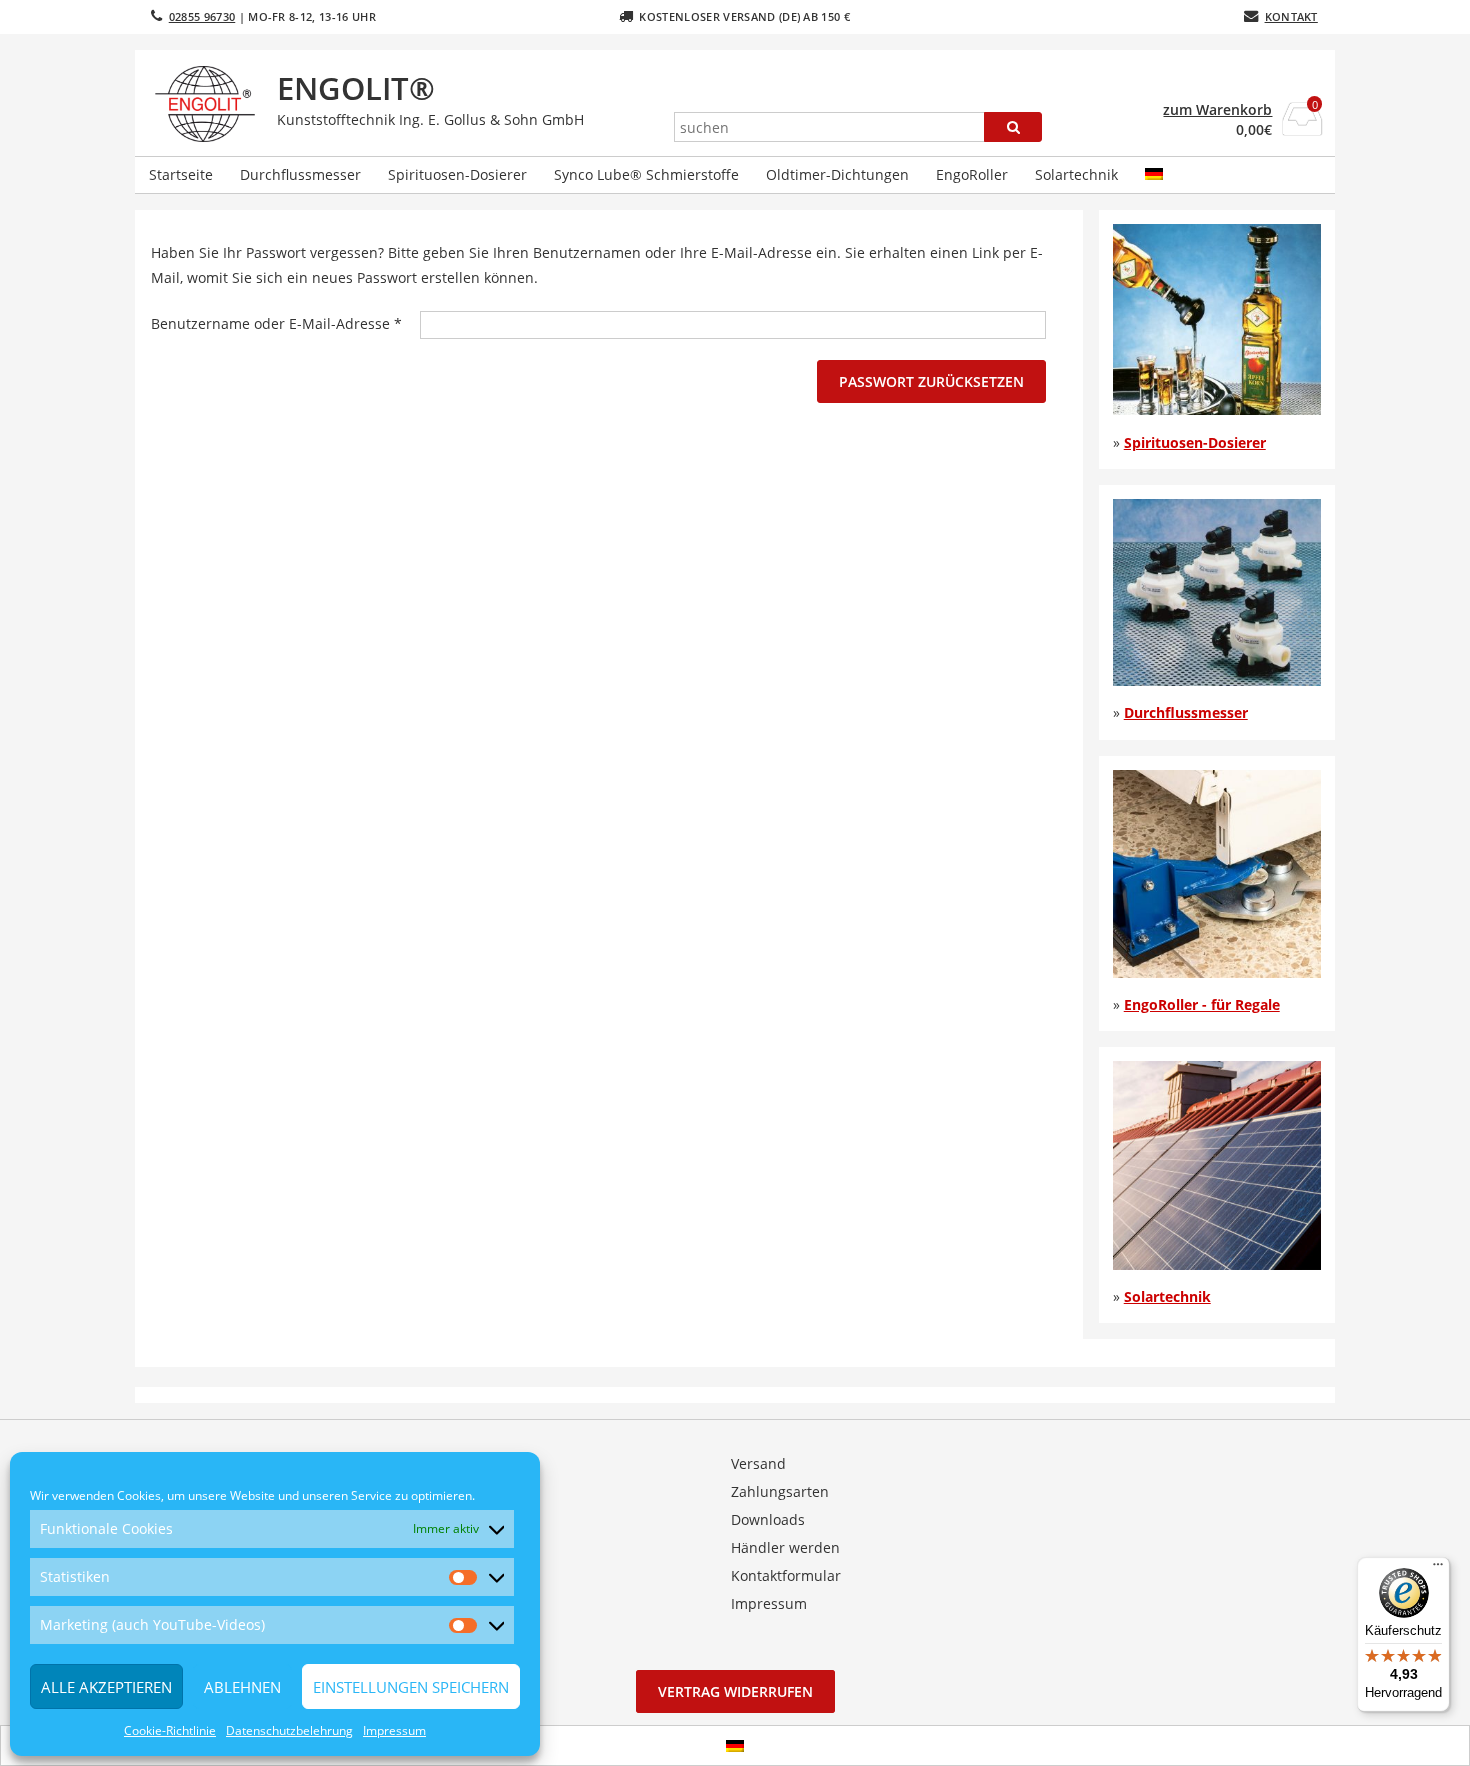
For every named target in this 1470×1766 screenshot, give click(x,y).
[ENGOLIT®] (209, 104)
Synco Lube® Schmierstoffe (646, 174)
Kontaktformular (786, 1575)
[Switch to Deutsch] (735, 1745)
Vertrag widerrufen (735, 1691)
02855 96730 (202, 16)
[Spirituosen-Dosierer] (1217, 409)
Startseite (181, 174)
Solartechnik (1076, 174)
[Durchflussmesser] (1217, 680)
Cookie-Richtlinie (170, 1730)
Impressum (394, 1730)
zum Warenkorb (1217, 110)
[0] (1302, 129)
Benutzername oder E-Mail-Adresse (285, 323)
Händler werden (785, 1547)
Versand (758, 1463)
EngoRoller (972, 174)
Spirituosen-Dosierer (457, 174)
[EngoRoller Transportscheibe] (1217, 972)
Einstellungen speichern (411, 1687)
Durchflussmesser (300, 174)
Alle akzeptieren (106, 1687)
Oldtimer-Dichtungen (837, 174)
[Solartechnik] (1217, 1264)
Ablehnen (242, 1687)
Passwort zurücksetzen (931, 381)
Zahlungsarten (780, 1491)
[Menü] (1438, 1569)
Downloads (768, 1519)
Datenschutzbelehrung (289, 1730)
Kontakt (1291, 16)
